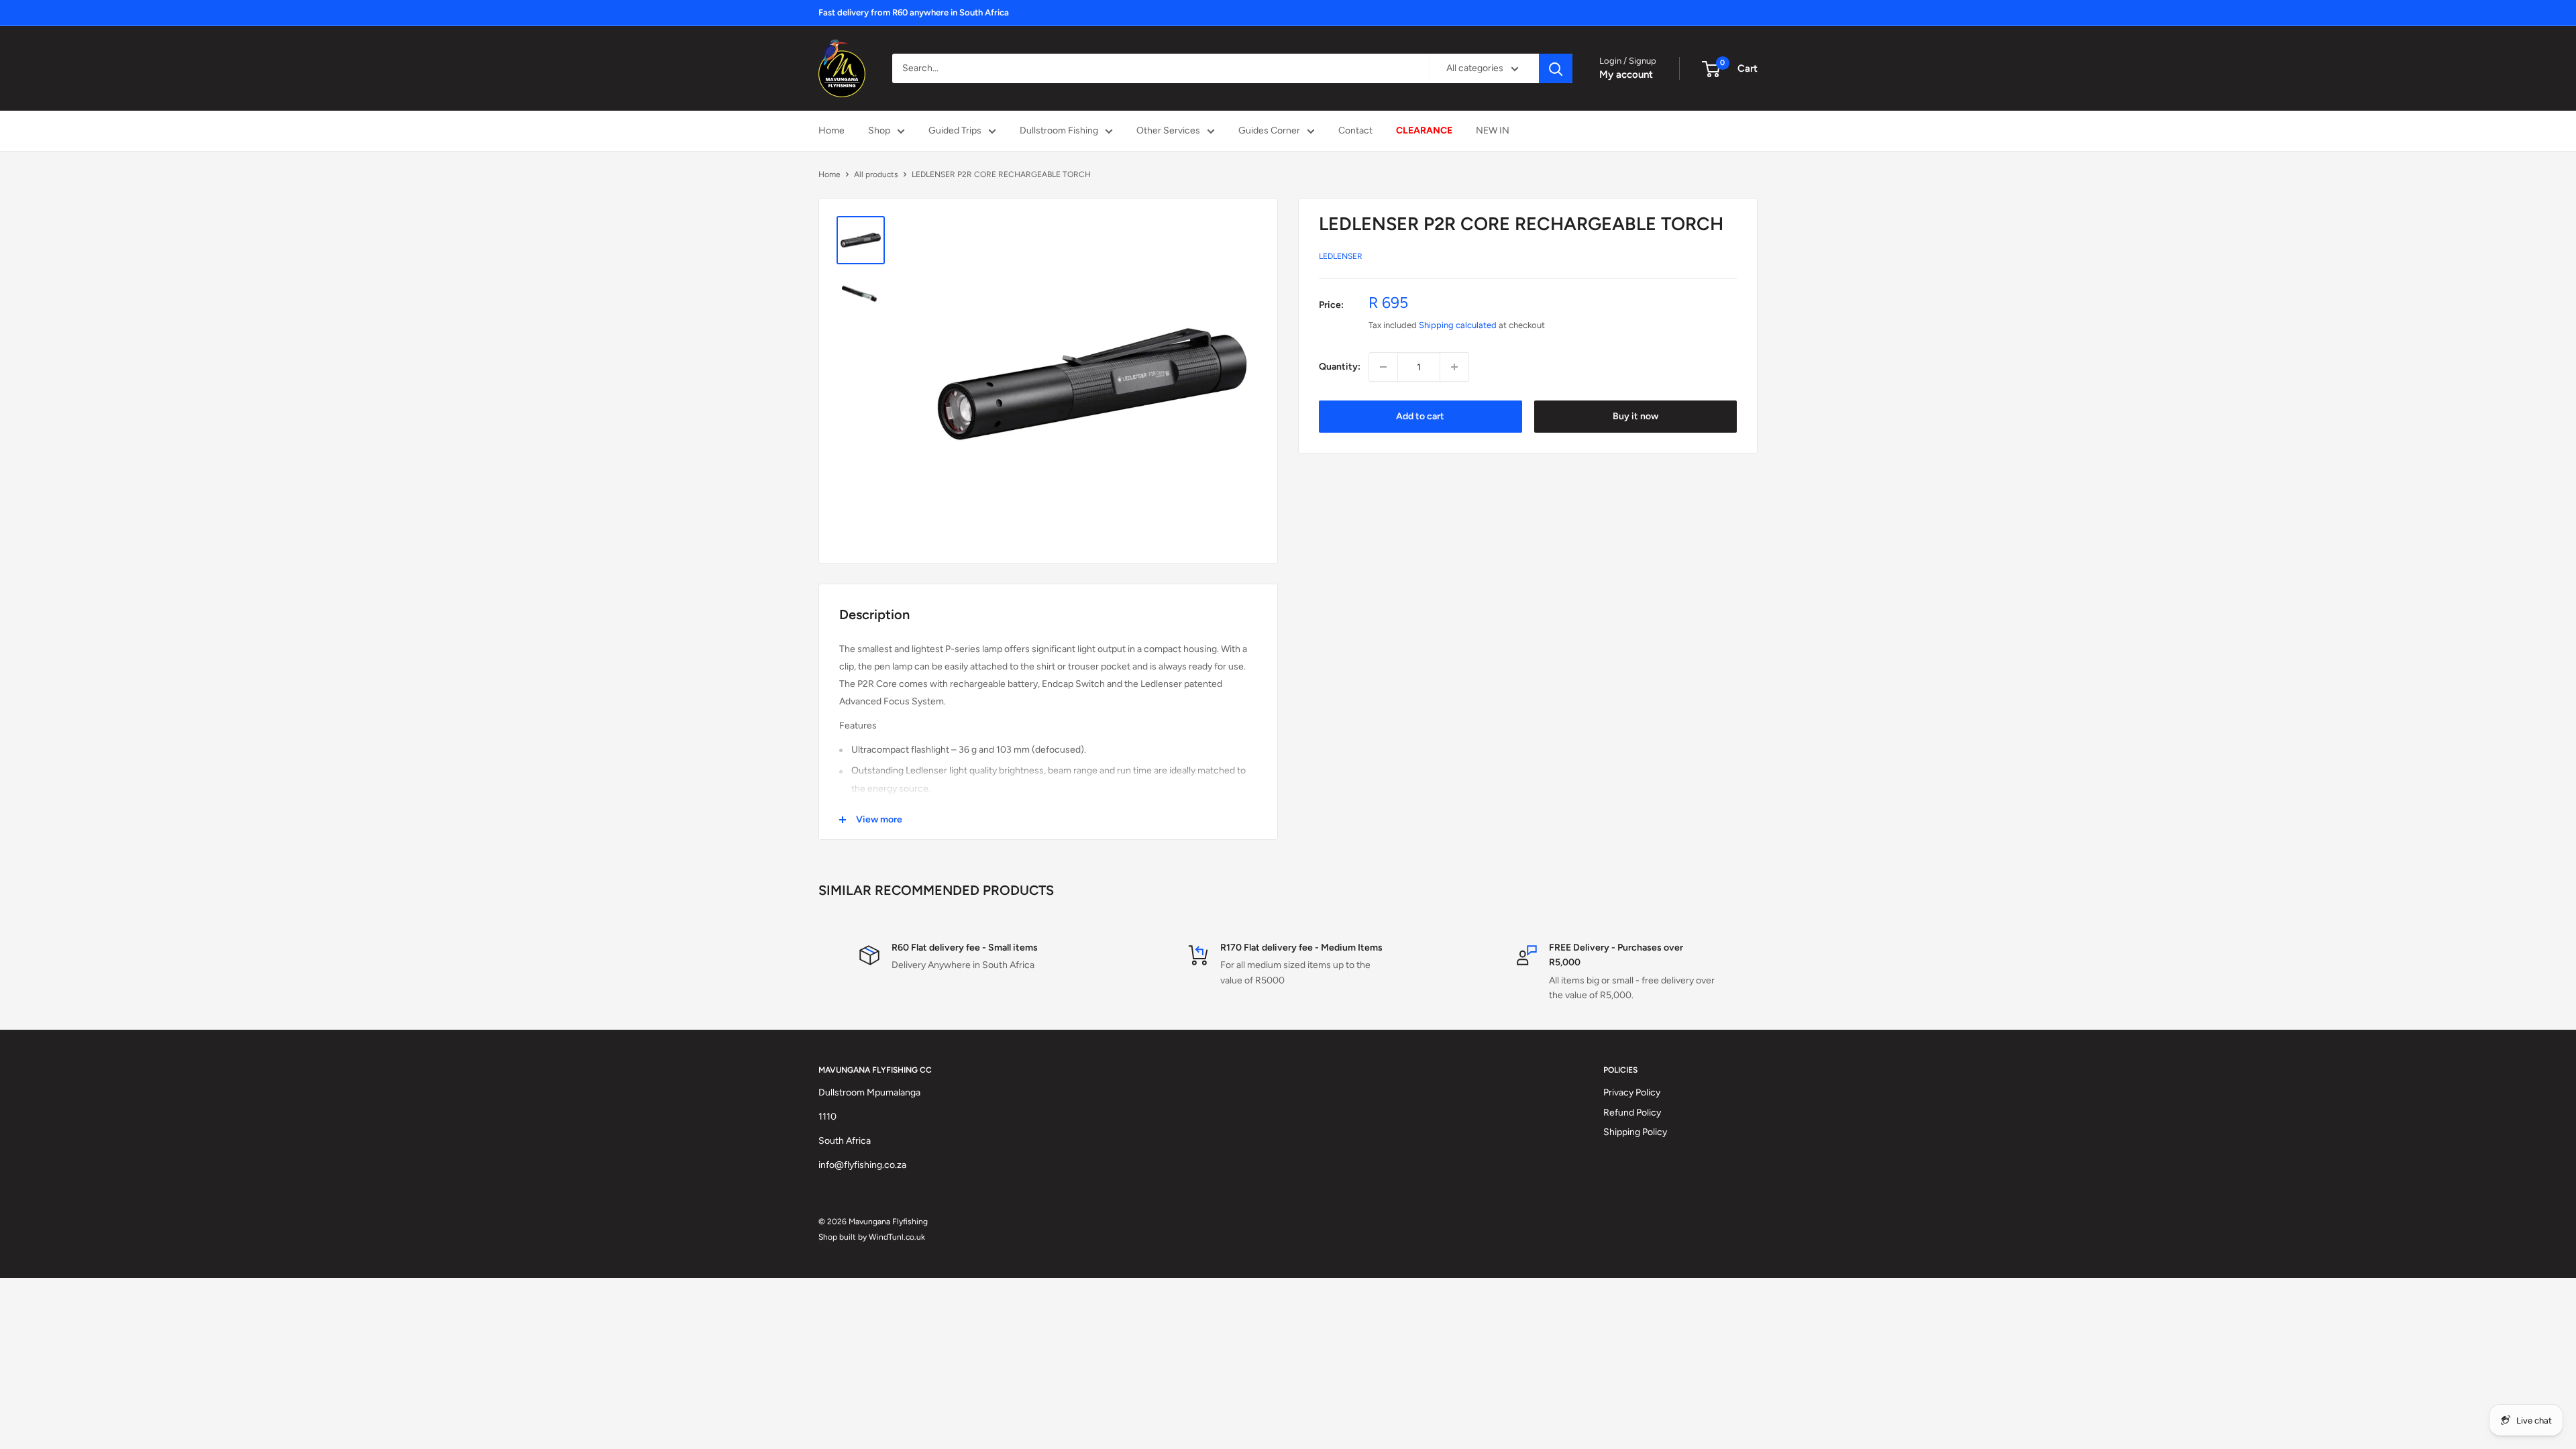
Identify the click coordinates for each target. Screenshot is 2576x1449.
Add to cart (1420, 416)
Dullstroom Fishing (1059, 130)
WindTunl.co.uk (897, 1237)
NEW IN (1493, 130)
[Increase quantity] (1454, 367)
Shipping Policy (1635, 1132)
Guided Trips (955, 130)
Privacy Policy (1632, 1092)
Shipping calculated (1458, 325)
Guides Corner (1269, 130)
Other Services (1168, 130)
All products (876, 174)
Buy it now (1635, 416)
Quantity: (1340, 367)
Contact (1355, 130)
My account (1626, 74)
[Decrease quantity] (1383, 367)
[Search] (1556, 68)
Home (831, 130)
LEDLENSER (1341, 256)
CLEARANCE (1424, 130)
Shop (879, 130)
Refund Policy (1632, 1113)
